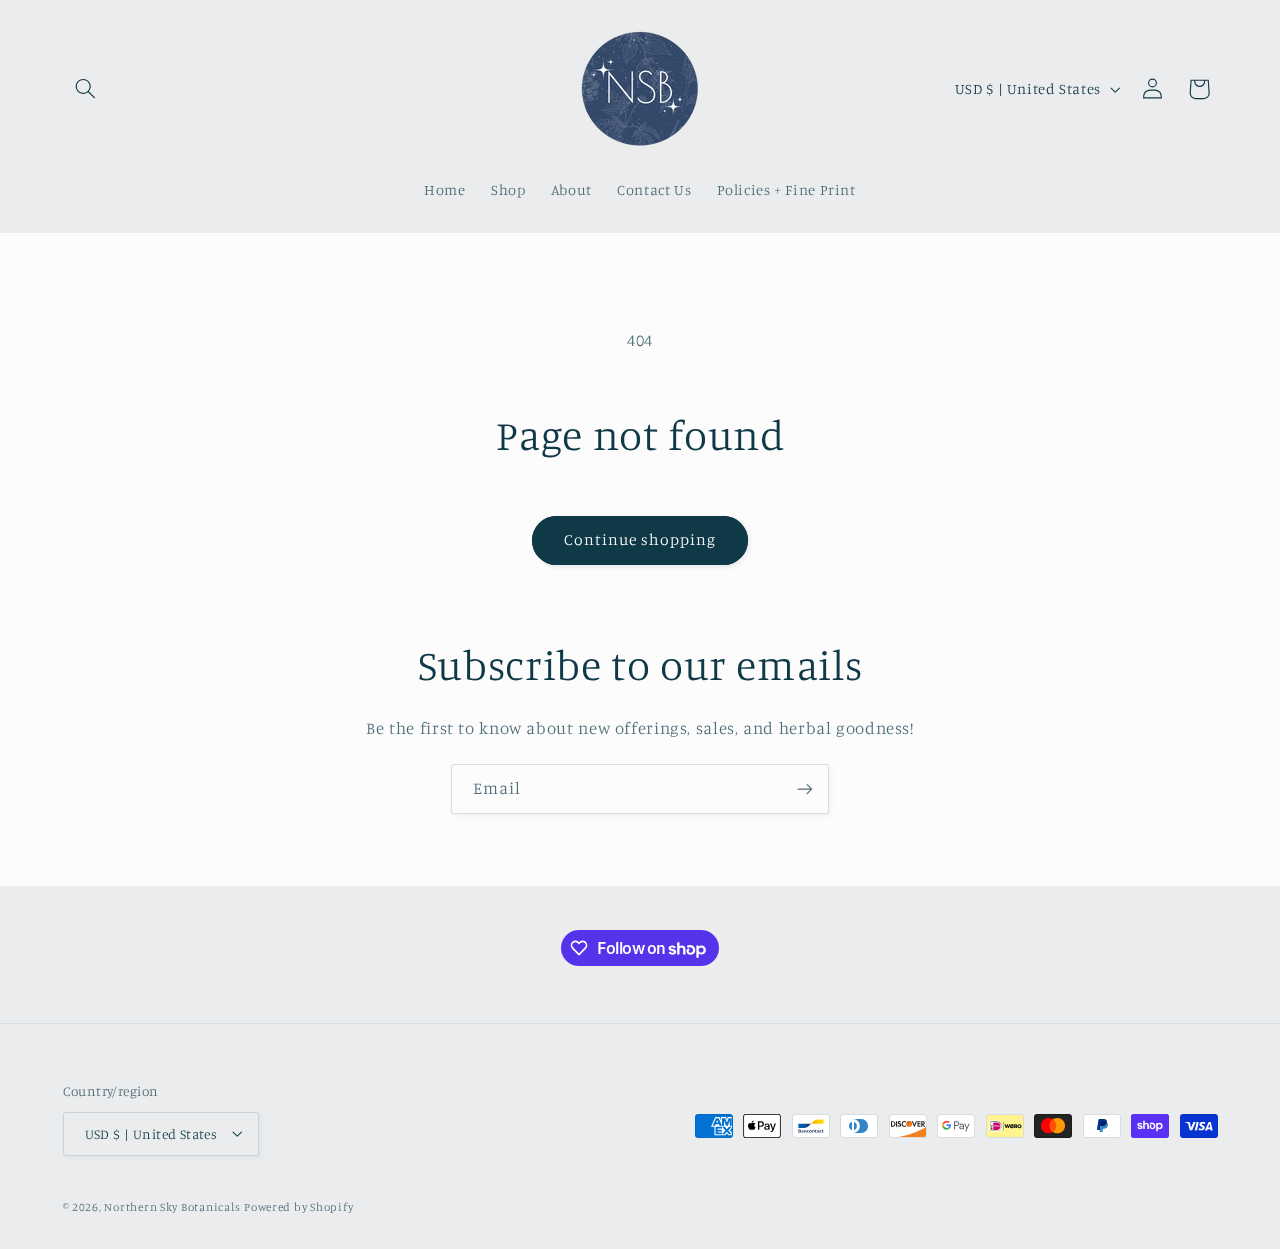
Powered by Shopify (298, 1206)
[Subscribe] (805, 788)
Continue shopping (640, 539)
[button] (86, 89)
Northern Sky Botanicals (172, 1206)
